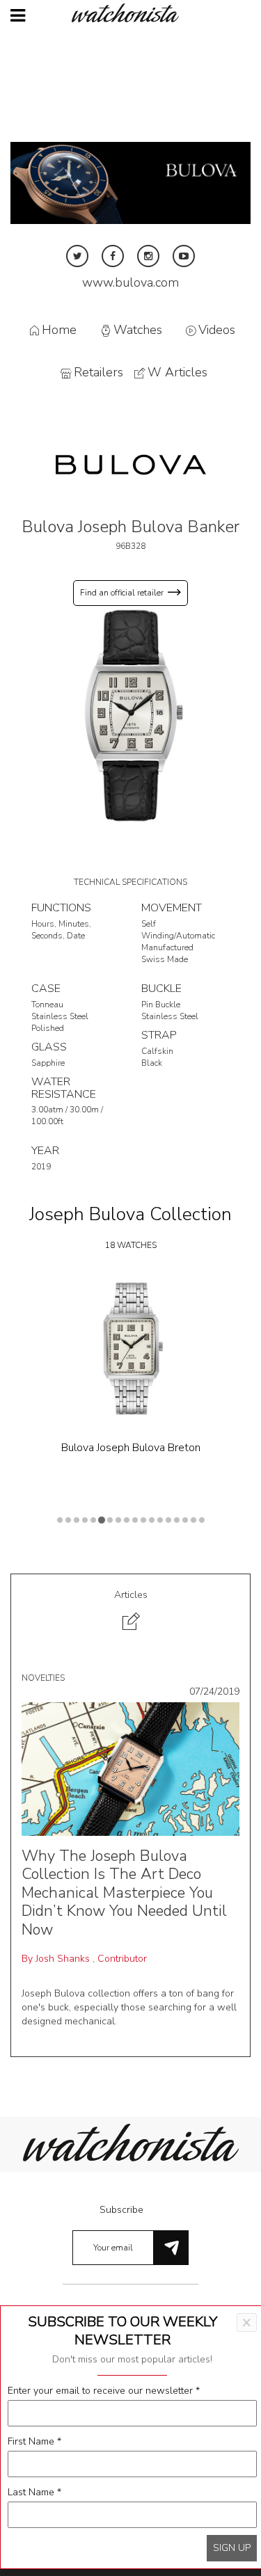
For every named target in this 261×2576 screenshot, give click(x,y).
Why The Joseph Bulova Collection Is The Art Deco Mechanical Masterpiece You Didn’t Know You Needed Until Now (124, 1893)
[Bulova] (131, 464)
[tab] (130, 1612)
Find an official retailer (122, 593)
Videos (217, 330)
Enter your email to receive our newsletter (104, 2391)
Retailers (98, 373)
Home (59, 330)
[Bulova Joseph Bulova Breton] (130, 1349)
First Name (34, 2441)
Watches (138, 330)
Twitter (77, 256)
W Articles (177, 373)
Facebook (113, 256)
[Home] (131, 13)
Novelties (43, 1678)
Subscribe (121, 2210)
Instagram (148, 256)
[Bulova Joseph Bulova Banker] (130, 715)
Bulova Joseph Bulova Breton (131, 1448)
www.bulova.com (130, 282)
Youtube (184, 256)
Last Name (34, 2492)
